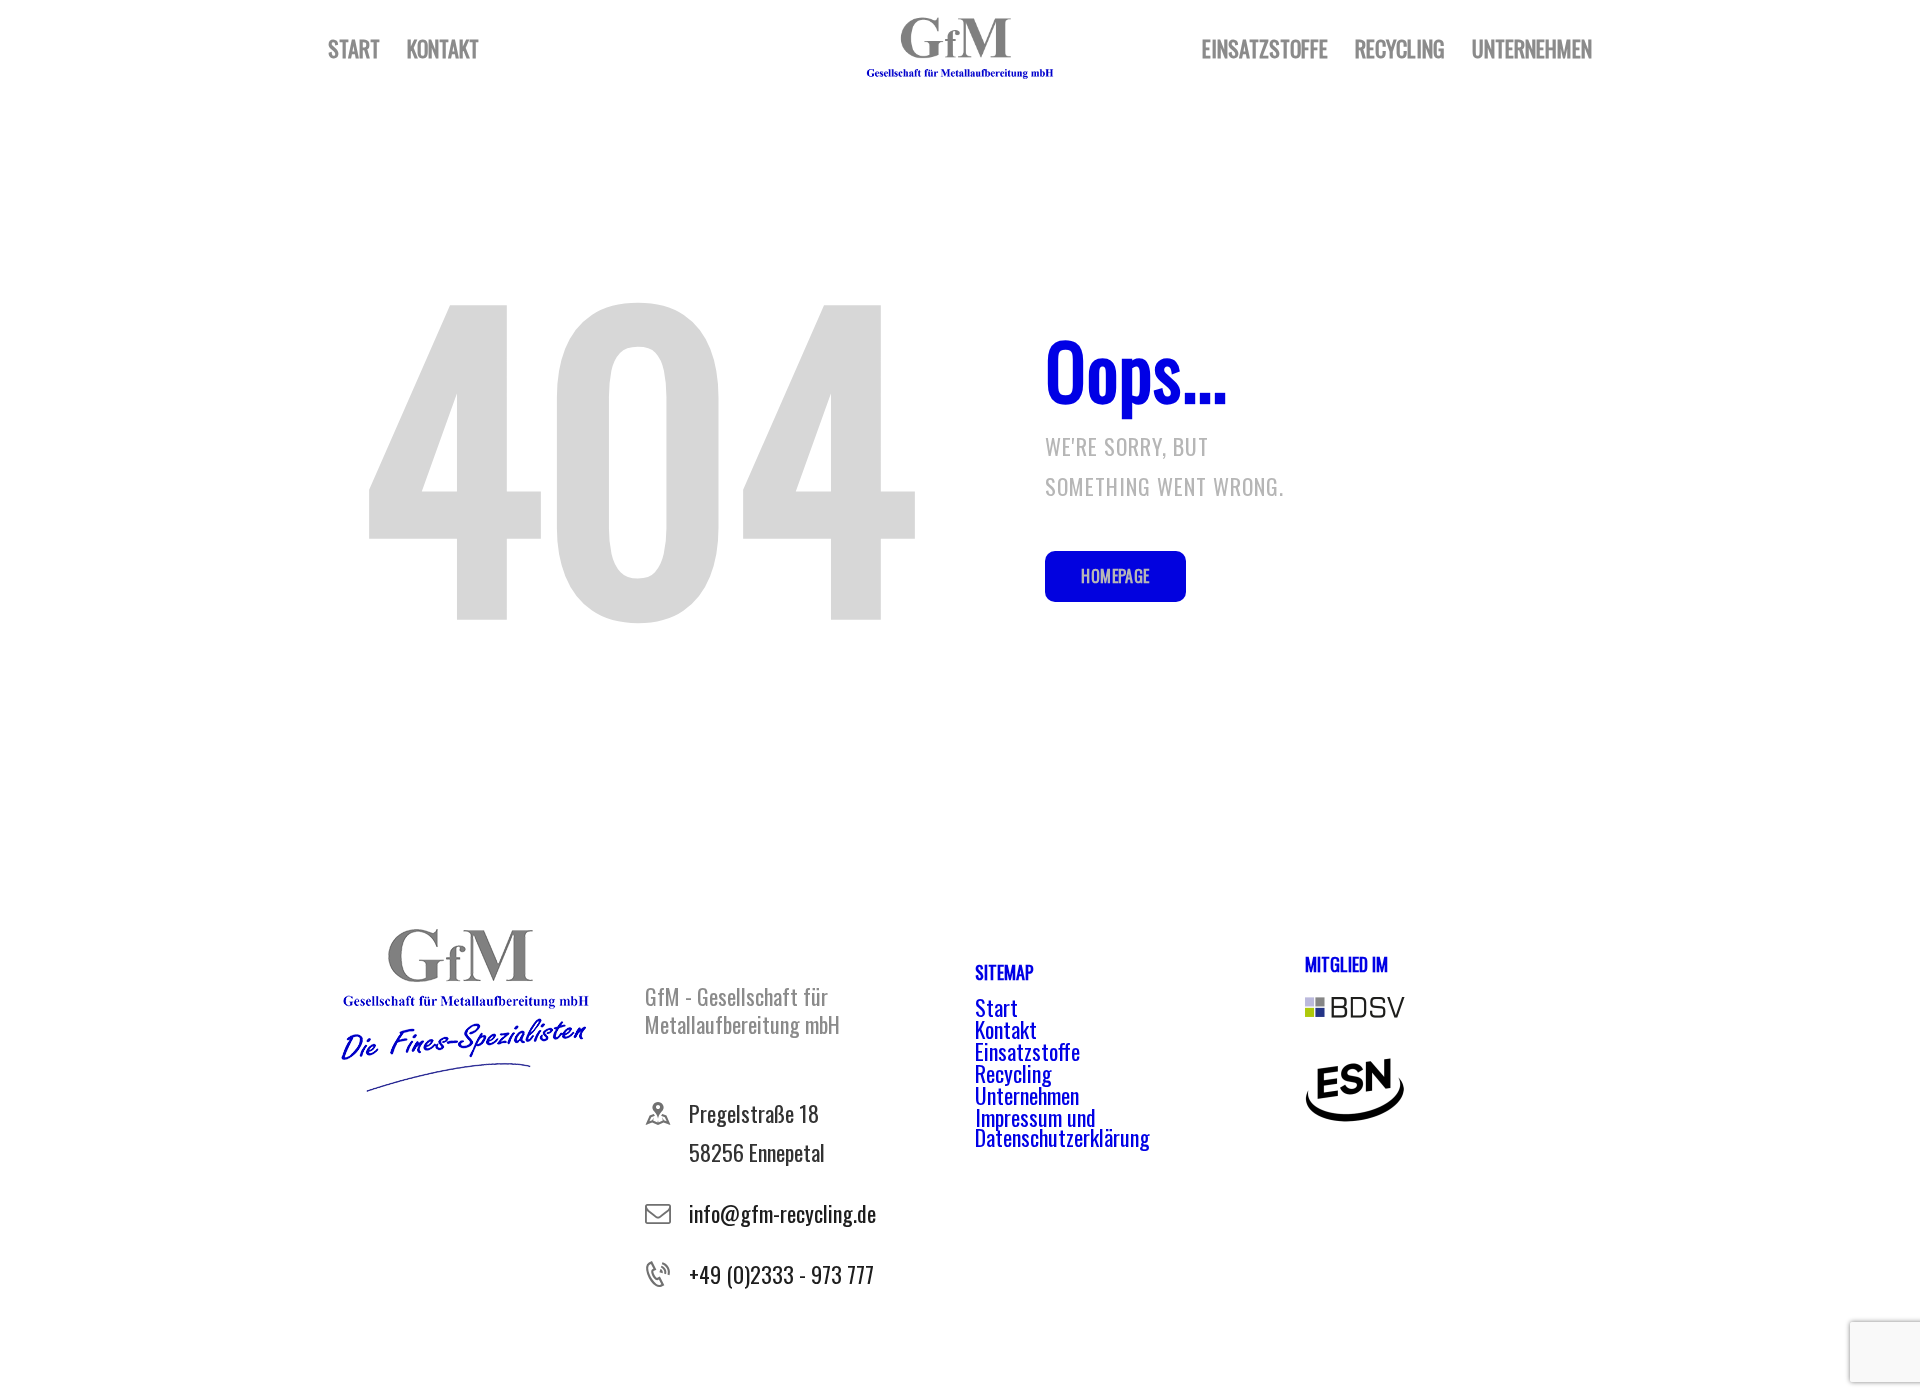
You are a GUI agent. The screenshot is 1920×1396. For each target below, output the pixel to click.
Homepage (1115, 576)
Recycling (1013, 1073)
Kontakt (1006, 1029)
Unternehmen (1027, 1095)
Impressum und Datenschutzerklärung (1062, 1127)
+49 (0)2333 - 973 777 (781, 1274)
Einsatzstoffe (1027, 1051)
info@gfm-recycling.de (782, 1213)
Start (996, 1007)
